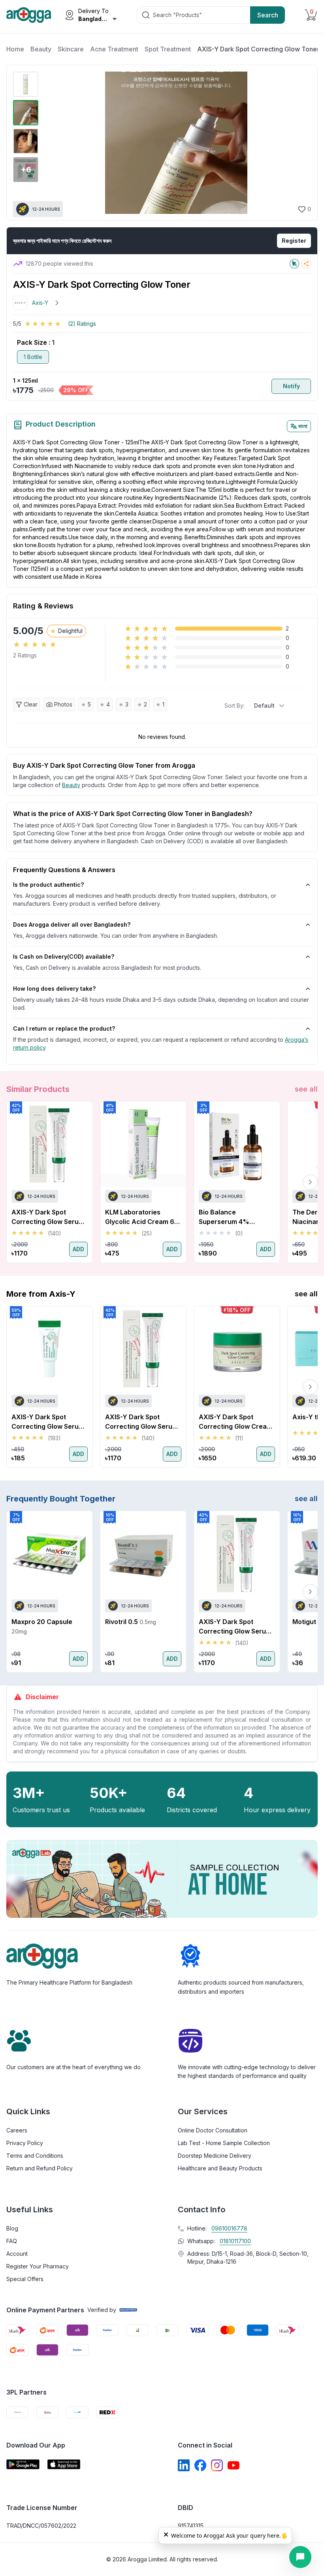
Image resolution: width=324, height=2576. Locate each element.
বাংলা (303, 426)
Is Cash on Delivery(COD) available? (64, 957)
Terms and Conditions (35, 2156)
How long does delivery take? (54, 989)
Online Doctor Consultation (213, 2130)
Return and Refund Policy (40, 2168)
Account (17, 2254)
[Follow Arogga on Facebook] (200, 2465)
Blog (12, 2228)
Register (294, 241)
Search (268, 15)
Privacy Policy (25, 2143)
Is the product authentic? (48, 885)
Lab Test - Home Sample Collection (224, 2143)
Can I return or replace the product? (64, 1028)
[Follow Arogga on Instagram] (217, 2465)
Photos (63, 704)
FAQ (12, 2241)
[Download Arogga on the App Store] (64, 2464)
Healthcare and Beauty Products (220, 2168)
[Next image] (301, 143)
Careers (17, 2130)
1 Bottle (33, 357)
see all (306, 1089)
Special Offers (25, 2279)
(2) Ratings (82, 324)
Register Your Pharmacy (38, 2266)
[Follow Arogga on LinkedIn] (184, 2465)
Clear (31, 704)
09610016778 (229, 2228)
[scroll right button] (310, 1182)
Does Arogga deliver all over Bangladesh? (72, 924)
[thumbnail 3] (26, 141)
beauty (71, 785)
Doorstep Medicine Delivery (215, 2156)
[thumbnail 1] (26, 84)
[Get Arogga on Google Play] (23, 2464)
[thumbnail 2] (26, 113)
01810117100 (235, 2241)
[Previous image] (51, 143)
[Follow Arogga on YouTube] (234, 2465)
